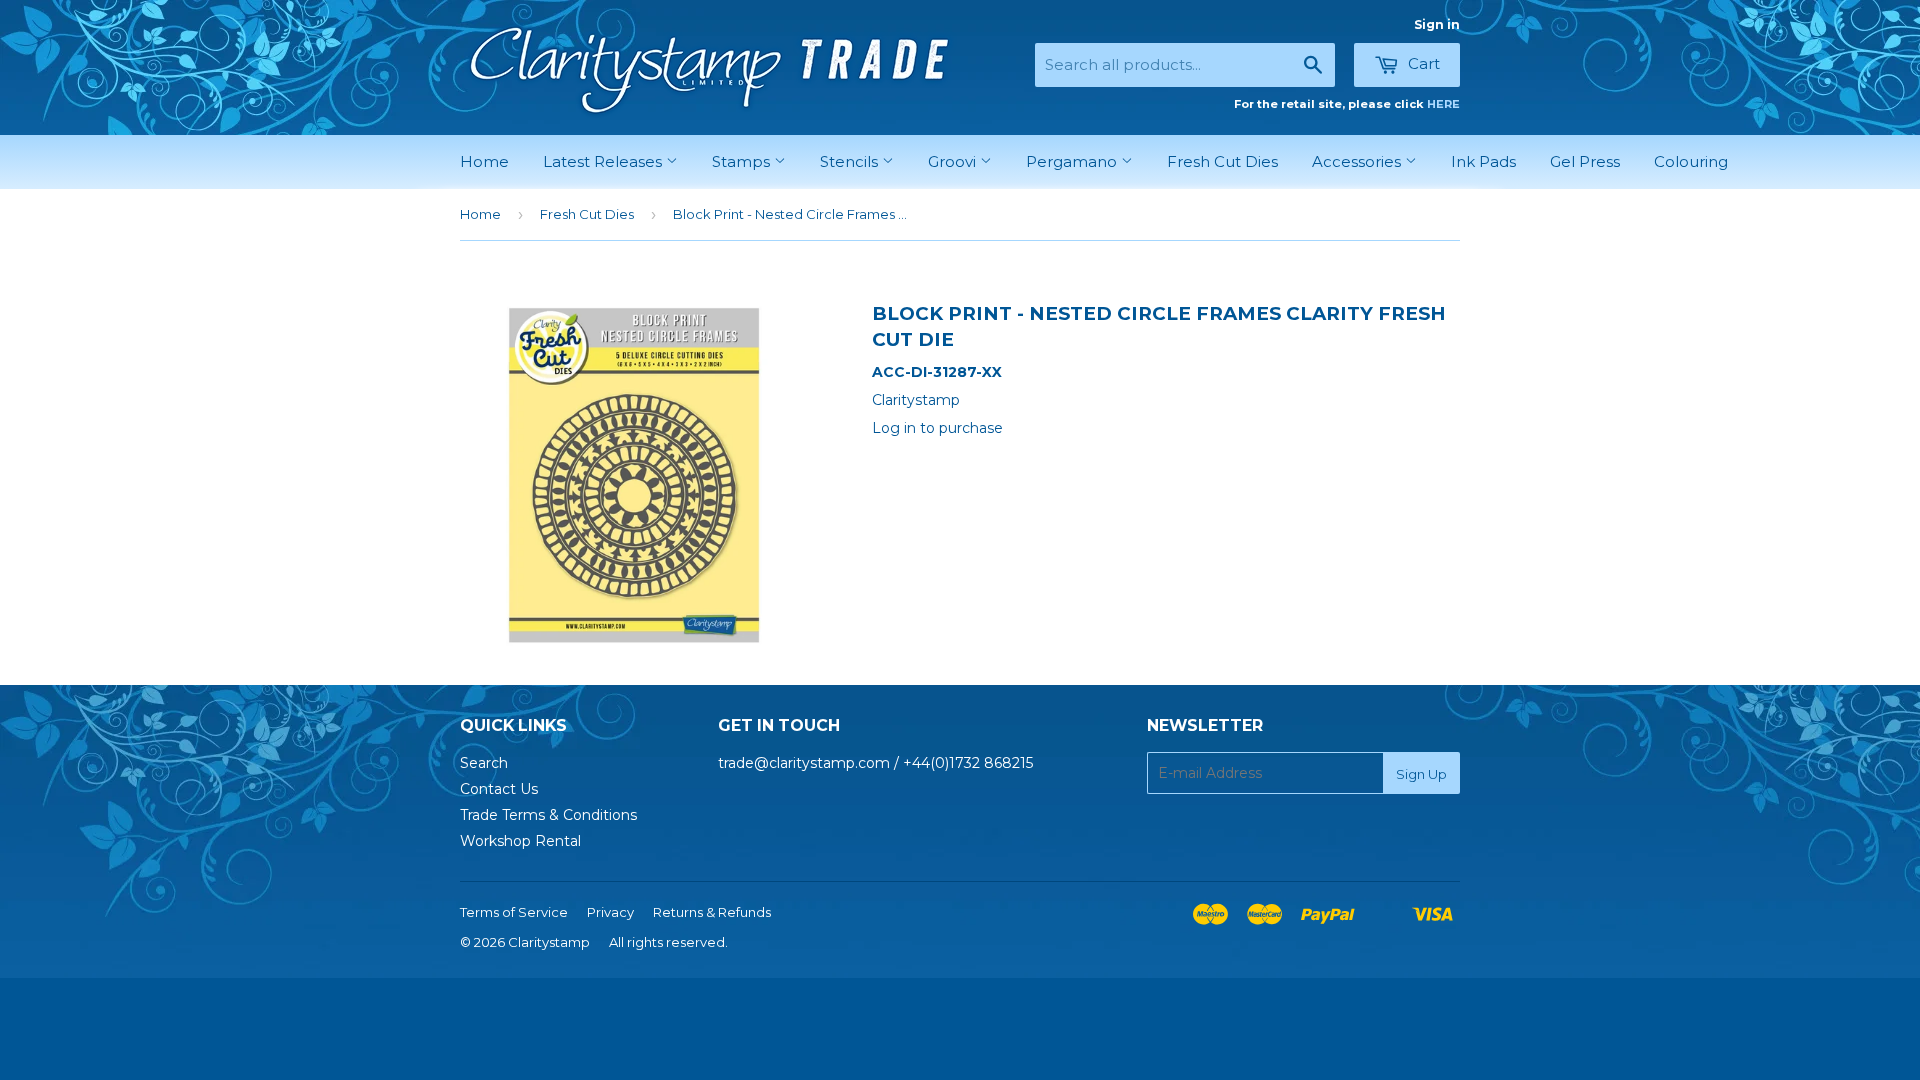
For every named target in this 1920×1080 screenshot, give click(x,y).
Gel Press (1585, 161)
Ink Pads (1483, 161)
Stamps (743, 161)
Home (484, 161)
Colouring (1691, 161)
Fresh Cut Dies (1222, 161)
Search (484, 763)
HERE (1443, 104)
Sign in (1437, 24)
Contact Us (499, 789)
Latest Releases (604, 161)
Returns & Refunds (712, 912)
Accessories (1358, 161)
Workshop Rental (520, 841)
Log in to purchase (937, 428)
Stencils (851, 161)
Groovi (954, 161)
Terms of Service (514, 912)
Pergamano (1073, 161)
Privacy (610, 912)
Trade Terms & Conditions (548, 815)
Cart (1422, 63)
